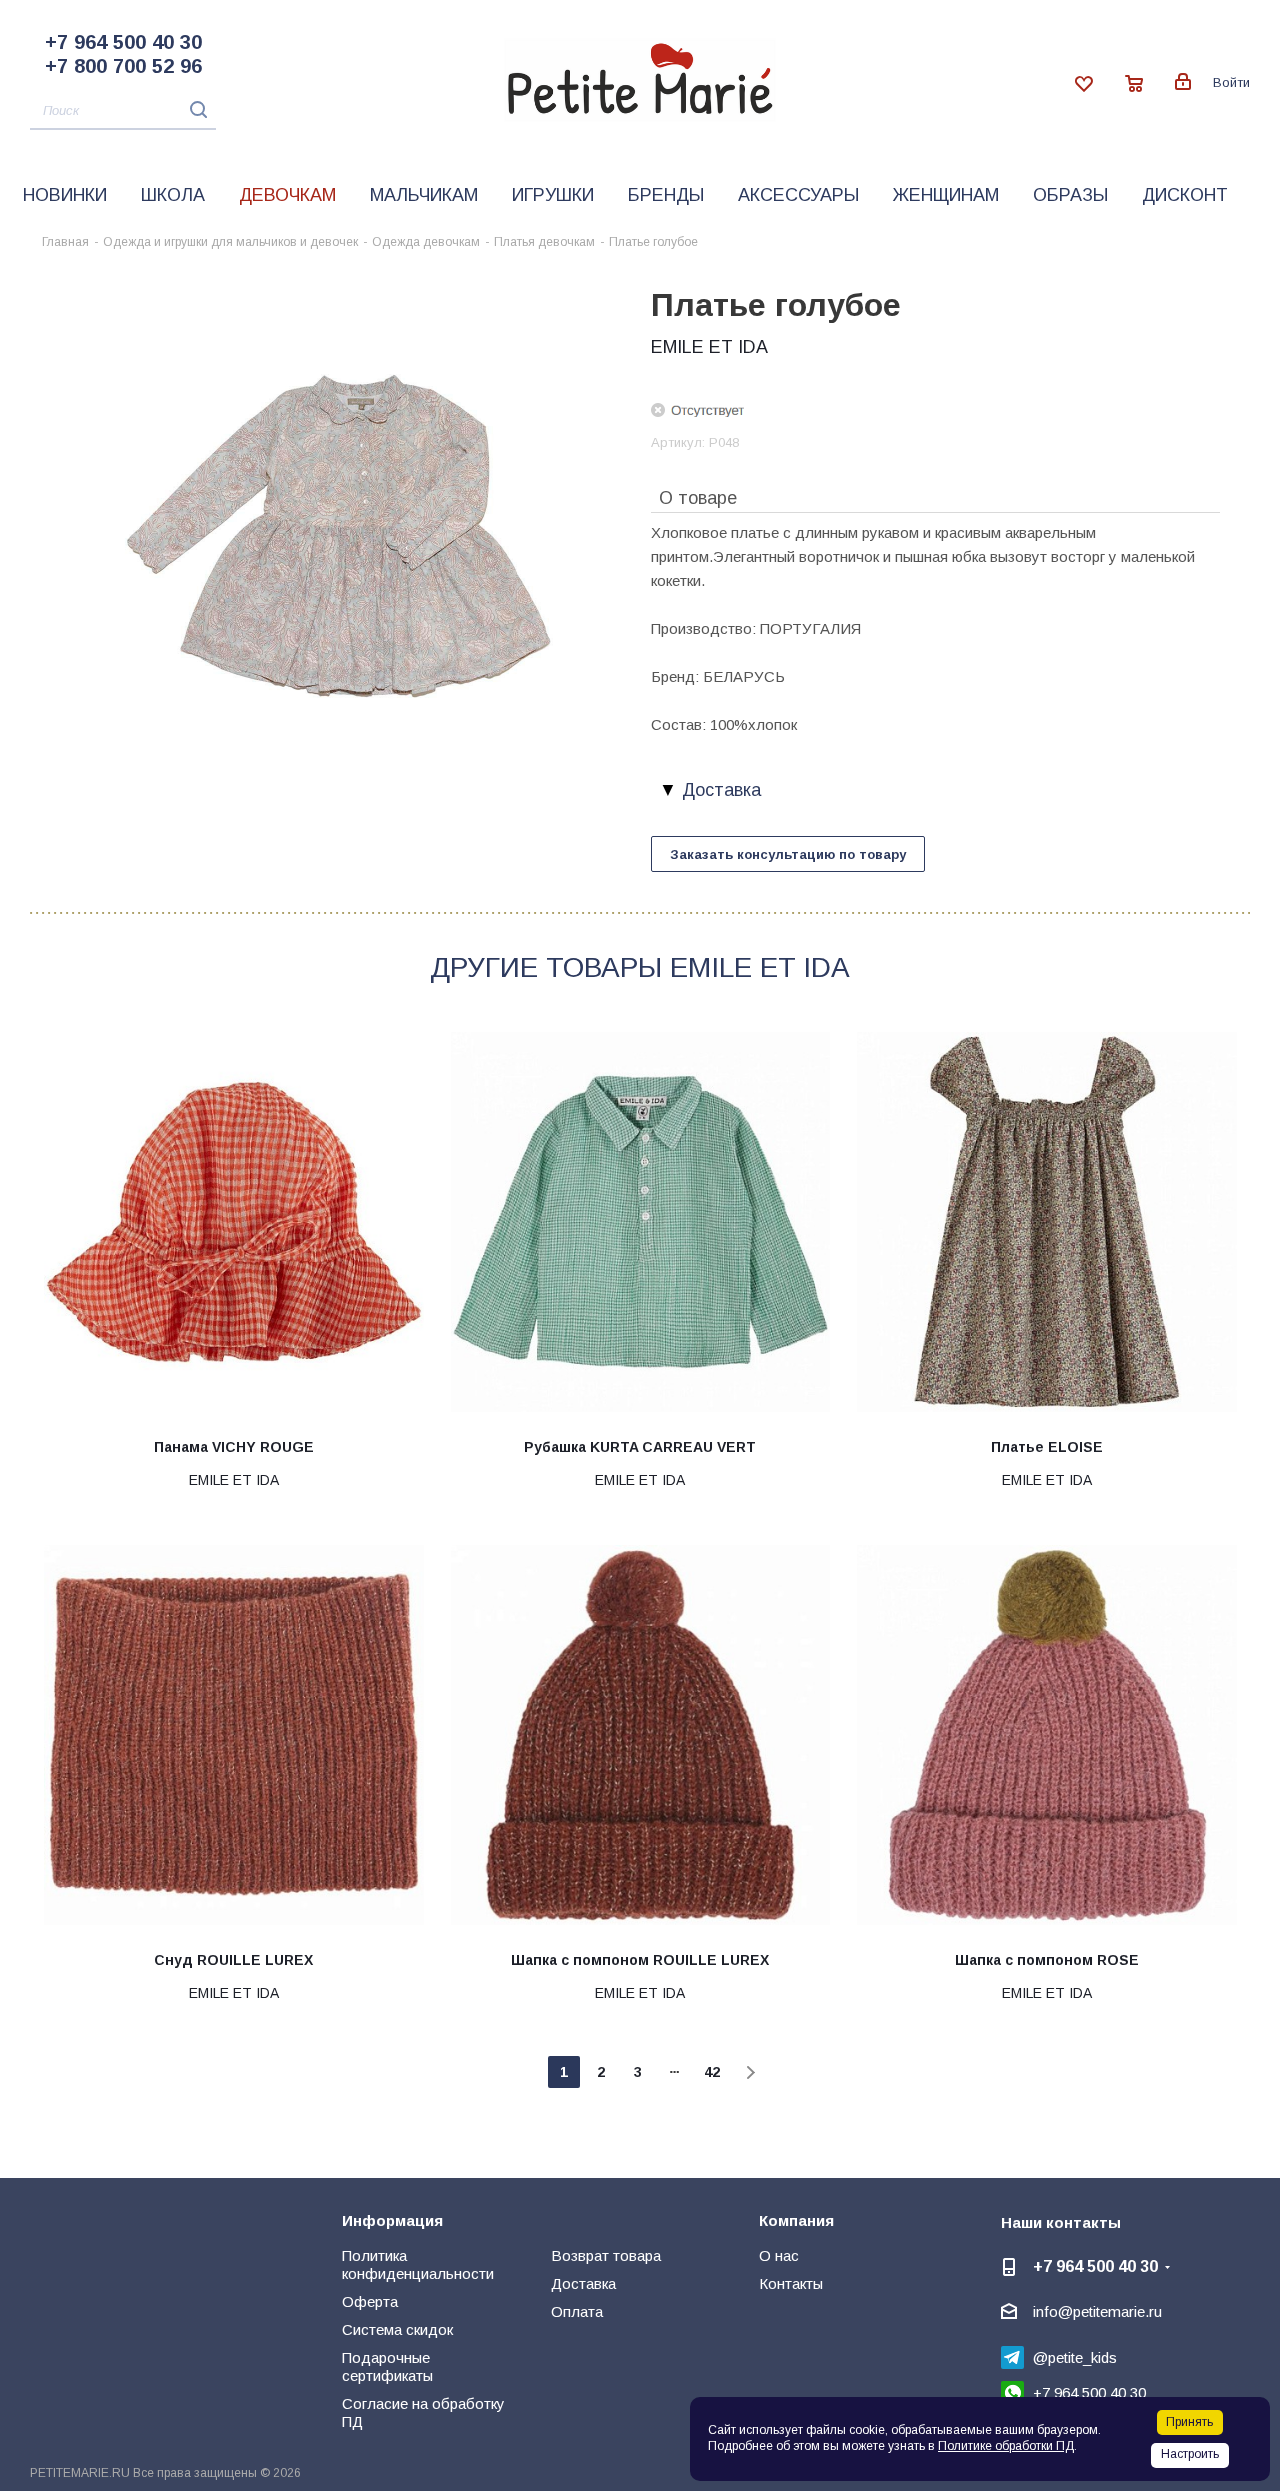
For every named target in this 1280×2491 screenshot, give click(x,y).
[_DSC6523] (335, 538)
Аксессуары (798, 195)
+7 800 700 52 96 (123, 66)
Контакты (791, 2283)
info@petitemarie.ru (1097, 2311)
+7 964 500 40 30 (123, 42)
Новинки (65, 195)
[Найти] (193, 109)
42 (712, 2072)
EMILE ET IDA (709, 347)
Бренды (666, 195)
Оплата (577, 2311)
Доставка (583, 2283)
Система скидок (397, 2329)
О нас (779, 2255)
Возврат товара (606, 2255)
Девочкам (287, 195)
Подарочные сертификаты (387, 2366)
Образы (1070, 195)
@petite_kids (1075, 2357)
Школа (173, 195)
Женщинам (946, 195)
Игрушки (553, 195)
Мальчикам (424, 195)
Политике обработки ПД (1006, 2446)
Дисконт (1185, 195)
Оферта (370, 2301)
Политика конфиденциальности (418, 2264)
